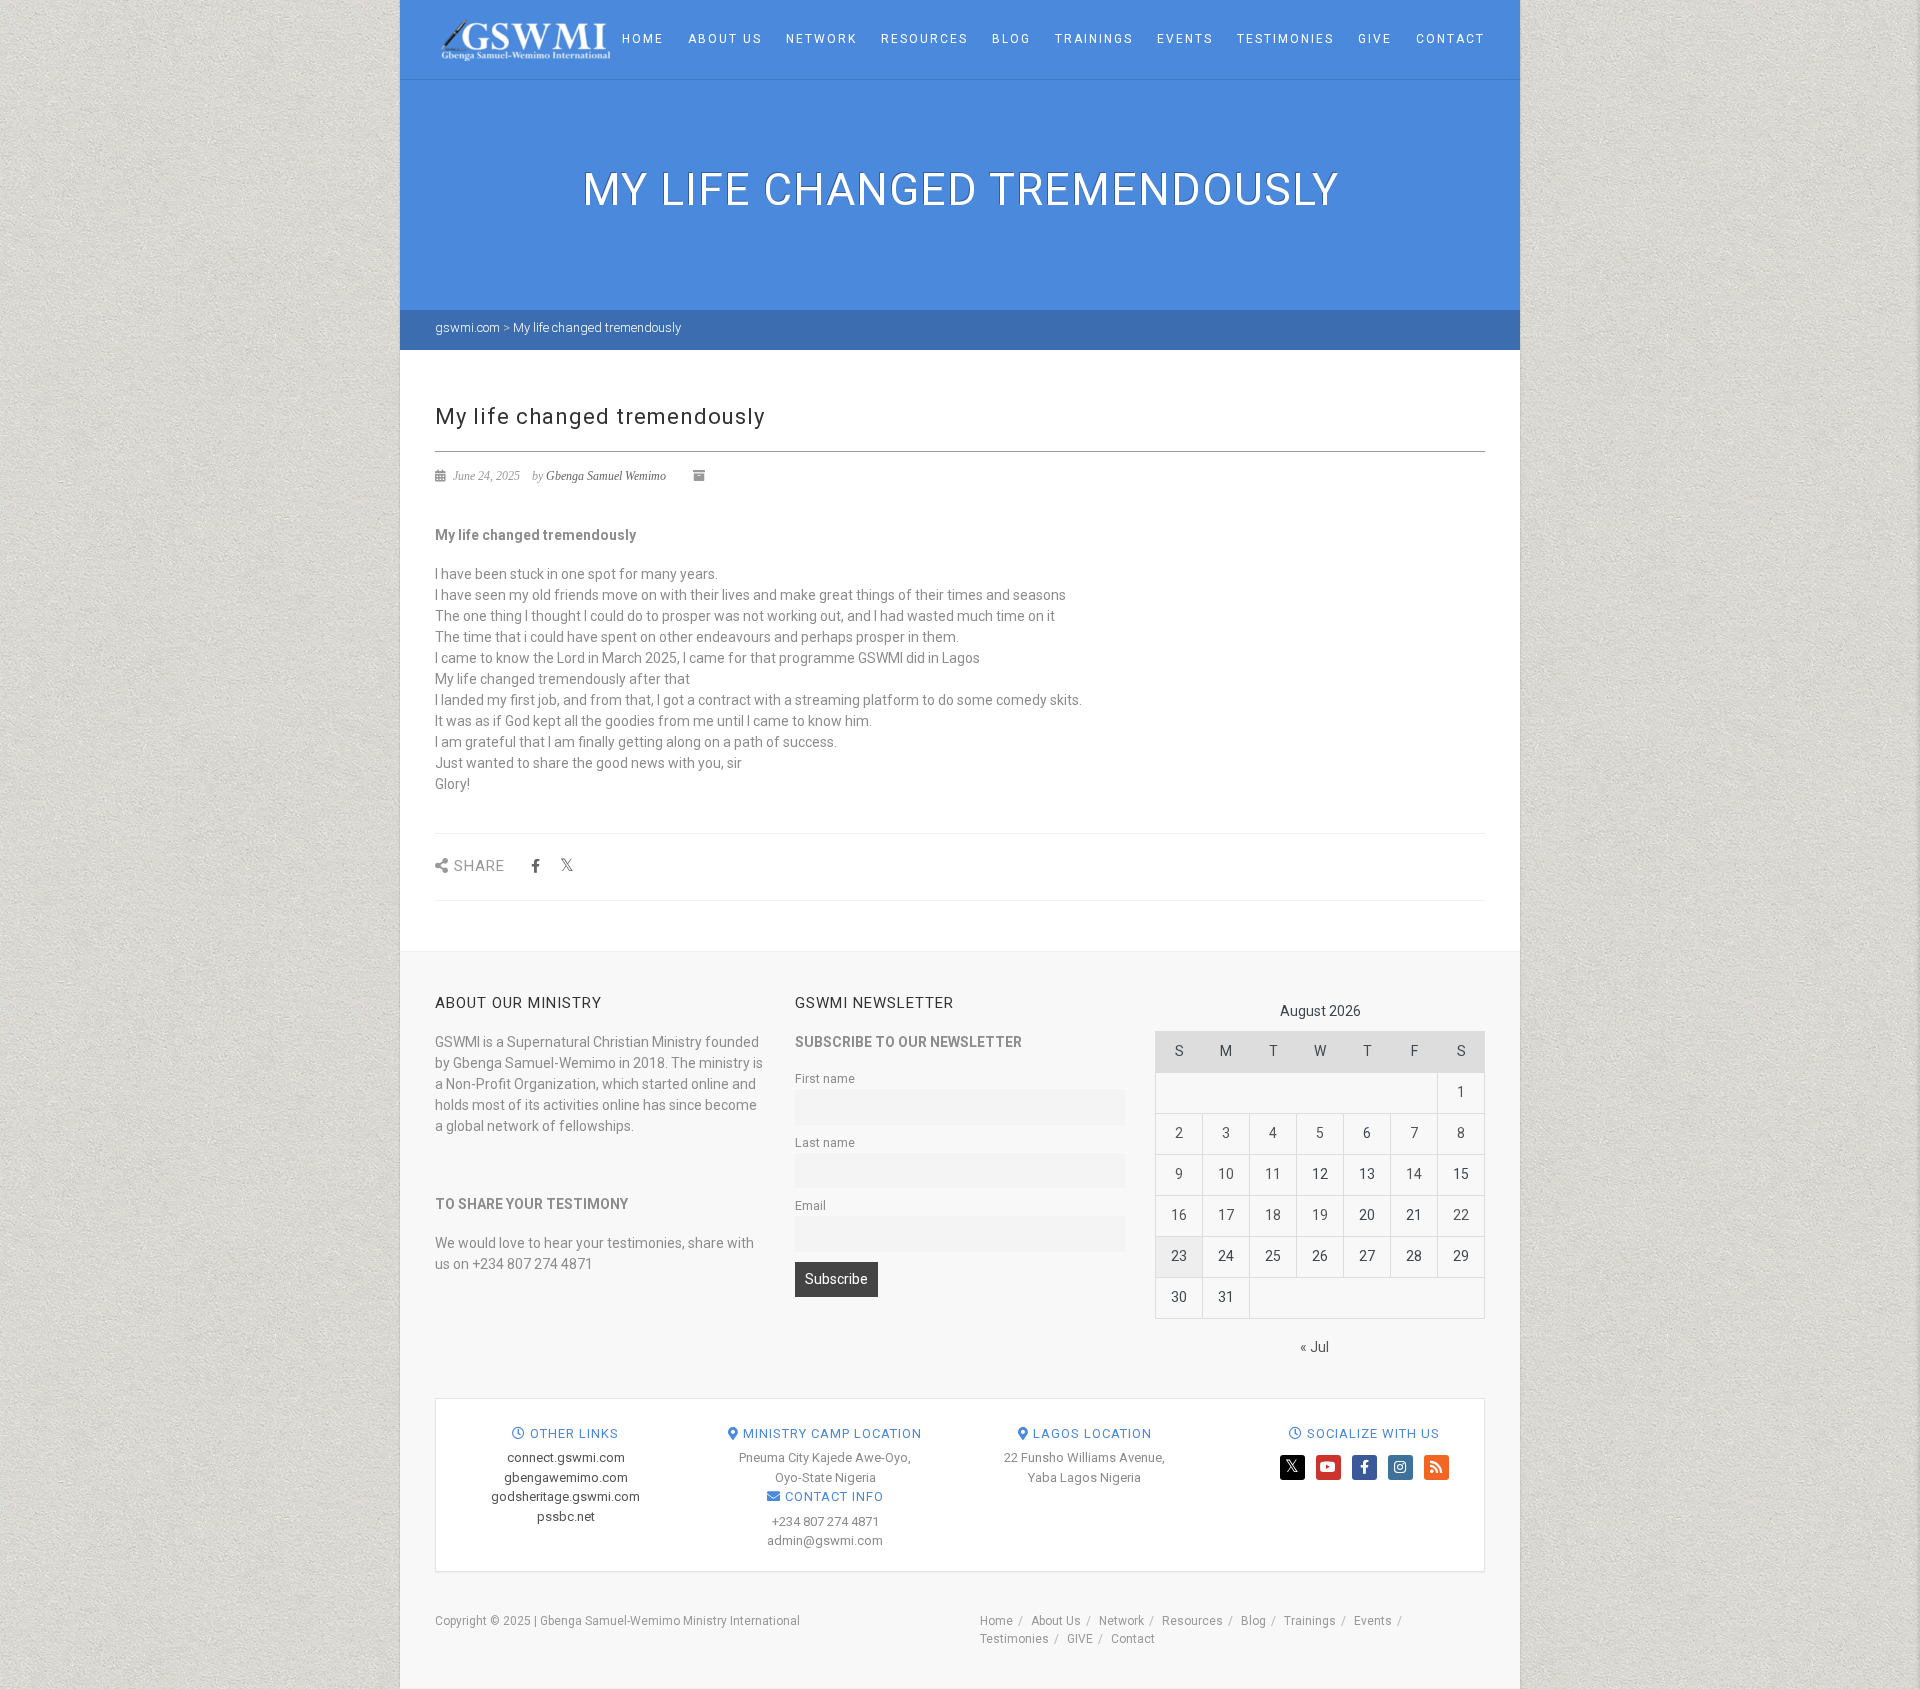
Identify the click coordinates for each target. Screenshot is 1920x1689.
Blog (1011, 39)
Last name (825, 1142)
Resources (924, 39)
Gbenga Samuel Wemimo (606, 476)
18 (1273, 1215)
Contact (1450, 39)
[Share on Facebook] (535, 866)
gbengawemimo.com (566, 1477)
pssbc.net (566, 1516)
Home (643, 39)
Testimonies (1285, 39)
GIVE (1375, 39)
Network (821, 39)
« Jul (1314, 1347)
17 (1226, 1215)
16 (1179, 1215)
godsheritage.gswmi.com (565, 1496)
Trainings (1094, 39)
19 (1320, 1215)
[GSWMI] (522, 38)
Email (810, 1205)
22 (1461, 1215)
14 (1414, 1174)
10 (1226, 1174)
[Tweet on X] (566, 866)
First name (825, 1078)
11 (1273, 1174)
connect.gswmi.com (566, 1457)
